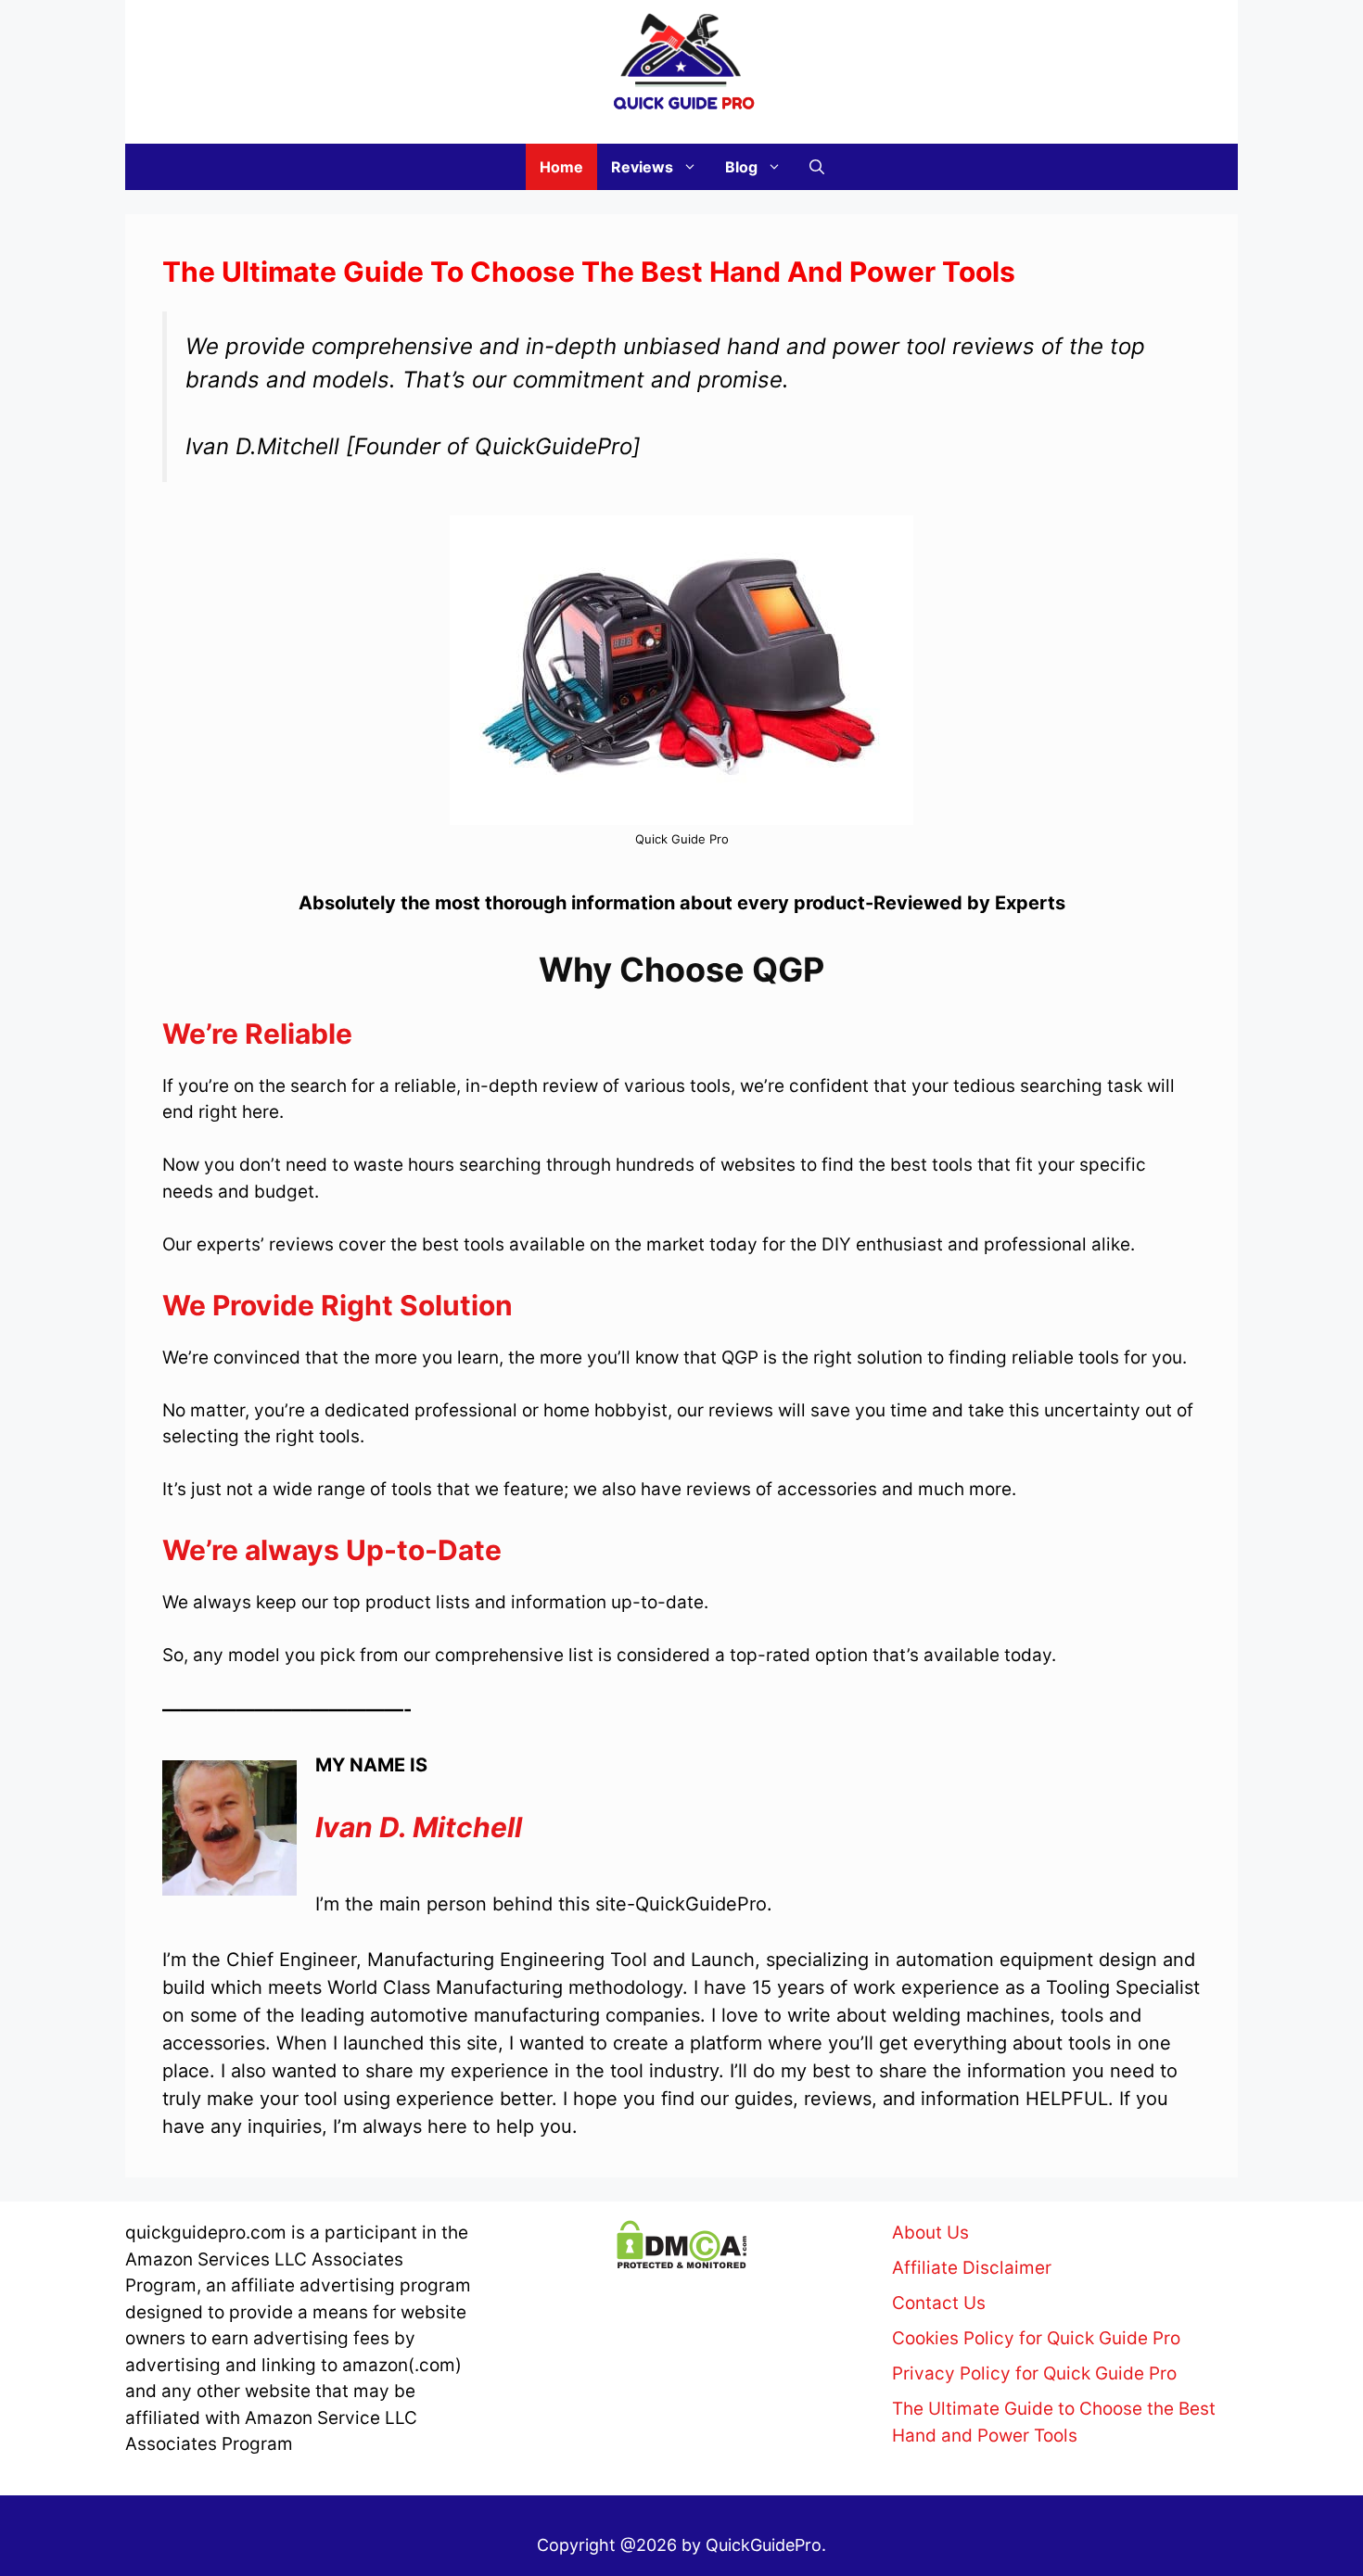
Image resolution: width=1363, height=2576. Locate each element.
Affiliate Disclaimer (972, 2268)
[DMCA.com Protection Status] (682, 2263)
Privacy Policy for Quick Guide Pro (1034, 2373)
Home (561, 167)
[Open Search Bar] (817, 167)
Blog (741, 167)
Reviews (642, 167)
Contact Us (939, 2303)
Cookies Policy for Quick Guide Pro (1036, 2338)
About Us (930, 2233)
